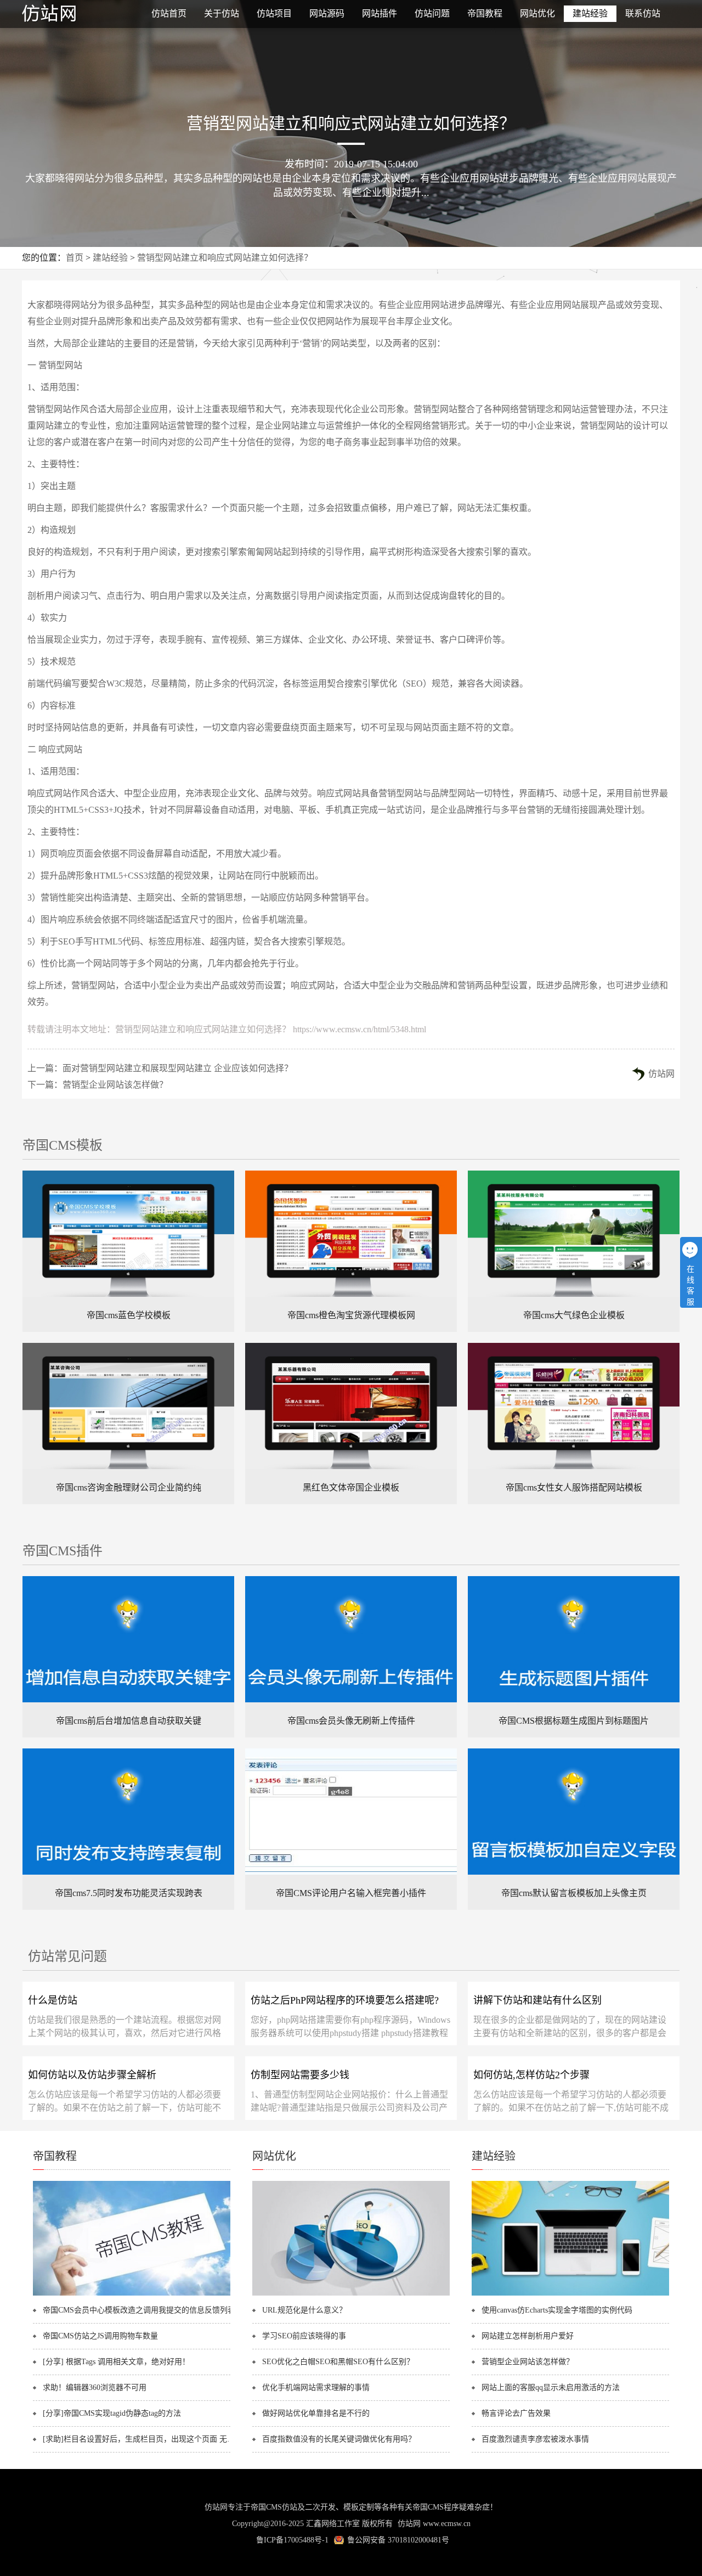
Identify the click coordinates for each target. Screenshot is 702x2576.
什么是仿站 (53, 2000)
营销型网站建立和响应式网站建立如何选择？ (225, 258)
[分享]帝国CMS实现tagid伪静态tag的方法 (112, 2413)
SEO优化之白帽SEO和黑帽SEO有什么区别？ (338, 2362)
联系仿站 (643, 13)
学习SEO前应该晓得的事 (304, 2336)
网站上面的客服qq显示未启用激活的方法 (551, 2387)
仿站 (77, 14)
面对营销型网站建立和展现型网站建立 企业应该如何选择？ (178, 1068)
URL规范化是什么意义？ (304, 2310)
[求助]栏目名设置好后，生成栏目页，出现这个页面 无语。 (141, 2439)
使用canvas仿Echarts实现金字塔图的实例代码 (557, 2310)
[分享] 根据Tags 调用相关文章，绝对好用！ (116, 2362)
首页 (75, 258)
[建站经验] (570, 2293)
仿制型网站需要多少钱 (300, 2075)
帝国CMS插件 (63, 1551)
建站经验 (590, 13)
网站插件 (380, 13)
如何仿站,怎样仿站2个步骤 (531, 2075)
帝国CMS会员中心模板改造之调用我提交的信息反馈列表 (139, 2310)
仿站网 (661, 1074)
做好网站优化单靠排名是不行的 (316, 2413)
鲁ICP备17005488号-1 (292, 2540)
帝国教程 (485, 13)
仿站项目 (274, 13)
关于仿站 (222, 13)
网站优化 (537, 13)
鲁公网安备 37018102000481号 (398, 2540)
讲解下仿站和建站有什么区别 (537, 2000)
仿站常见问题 (67, 1956)
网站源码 (327, 13)
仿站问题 (432, 13)
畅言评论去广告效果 (516, 2413)
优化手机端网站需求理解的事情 (316, 2387)
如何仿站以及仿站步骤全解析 (92, 2075)
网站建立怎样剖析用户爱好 (528, 2336)
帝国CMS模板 (63, 1145)
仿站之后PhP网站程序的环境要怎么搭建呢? (345, 2000)
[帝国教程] (132, 2293)
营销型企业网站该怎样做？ (115, 1085)
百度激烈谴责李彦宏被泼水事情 (535, 2439)
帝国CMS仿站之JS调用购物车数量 (100, 2336)
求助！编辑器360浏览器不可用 (95, 2387)
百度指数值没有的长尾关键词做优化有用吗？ (339, 2439)
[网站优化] (351, 2293)
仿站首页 (169, 13)
